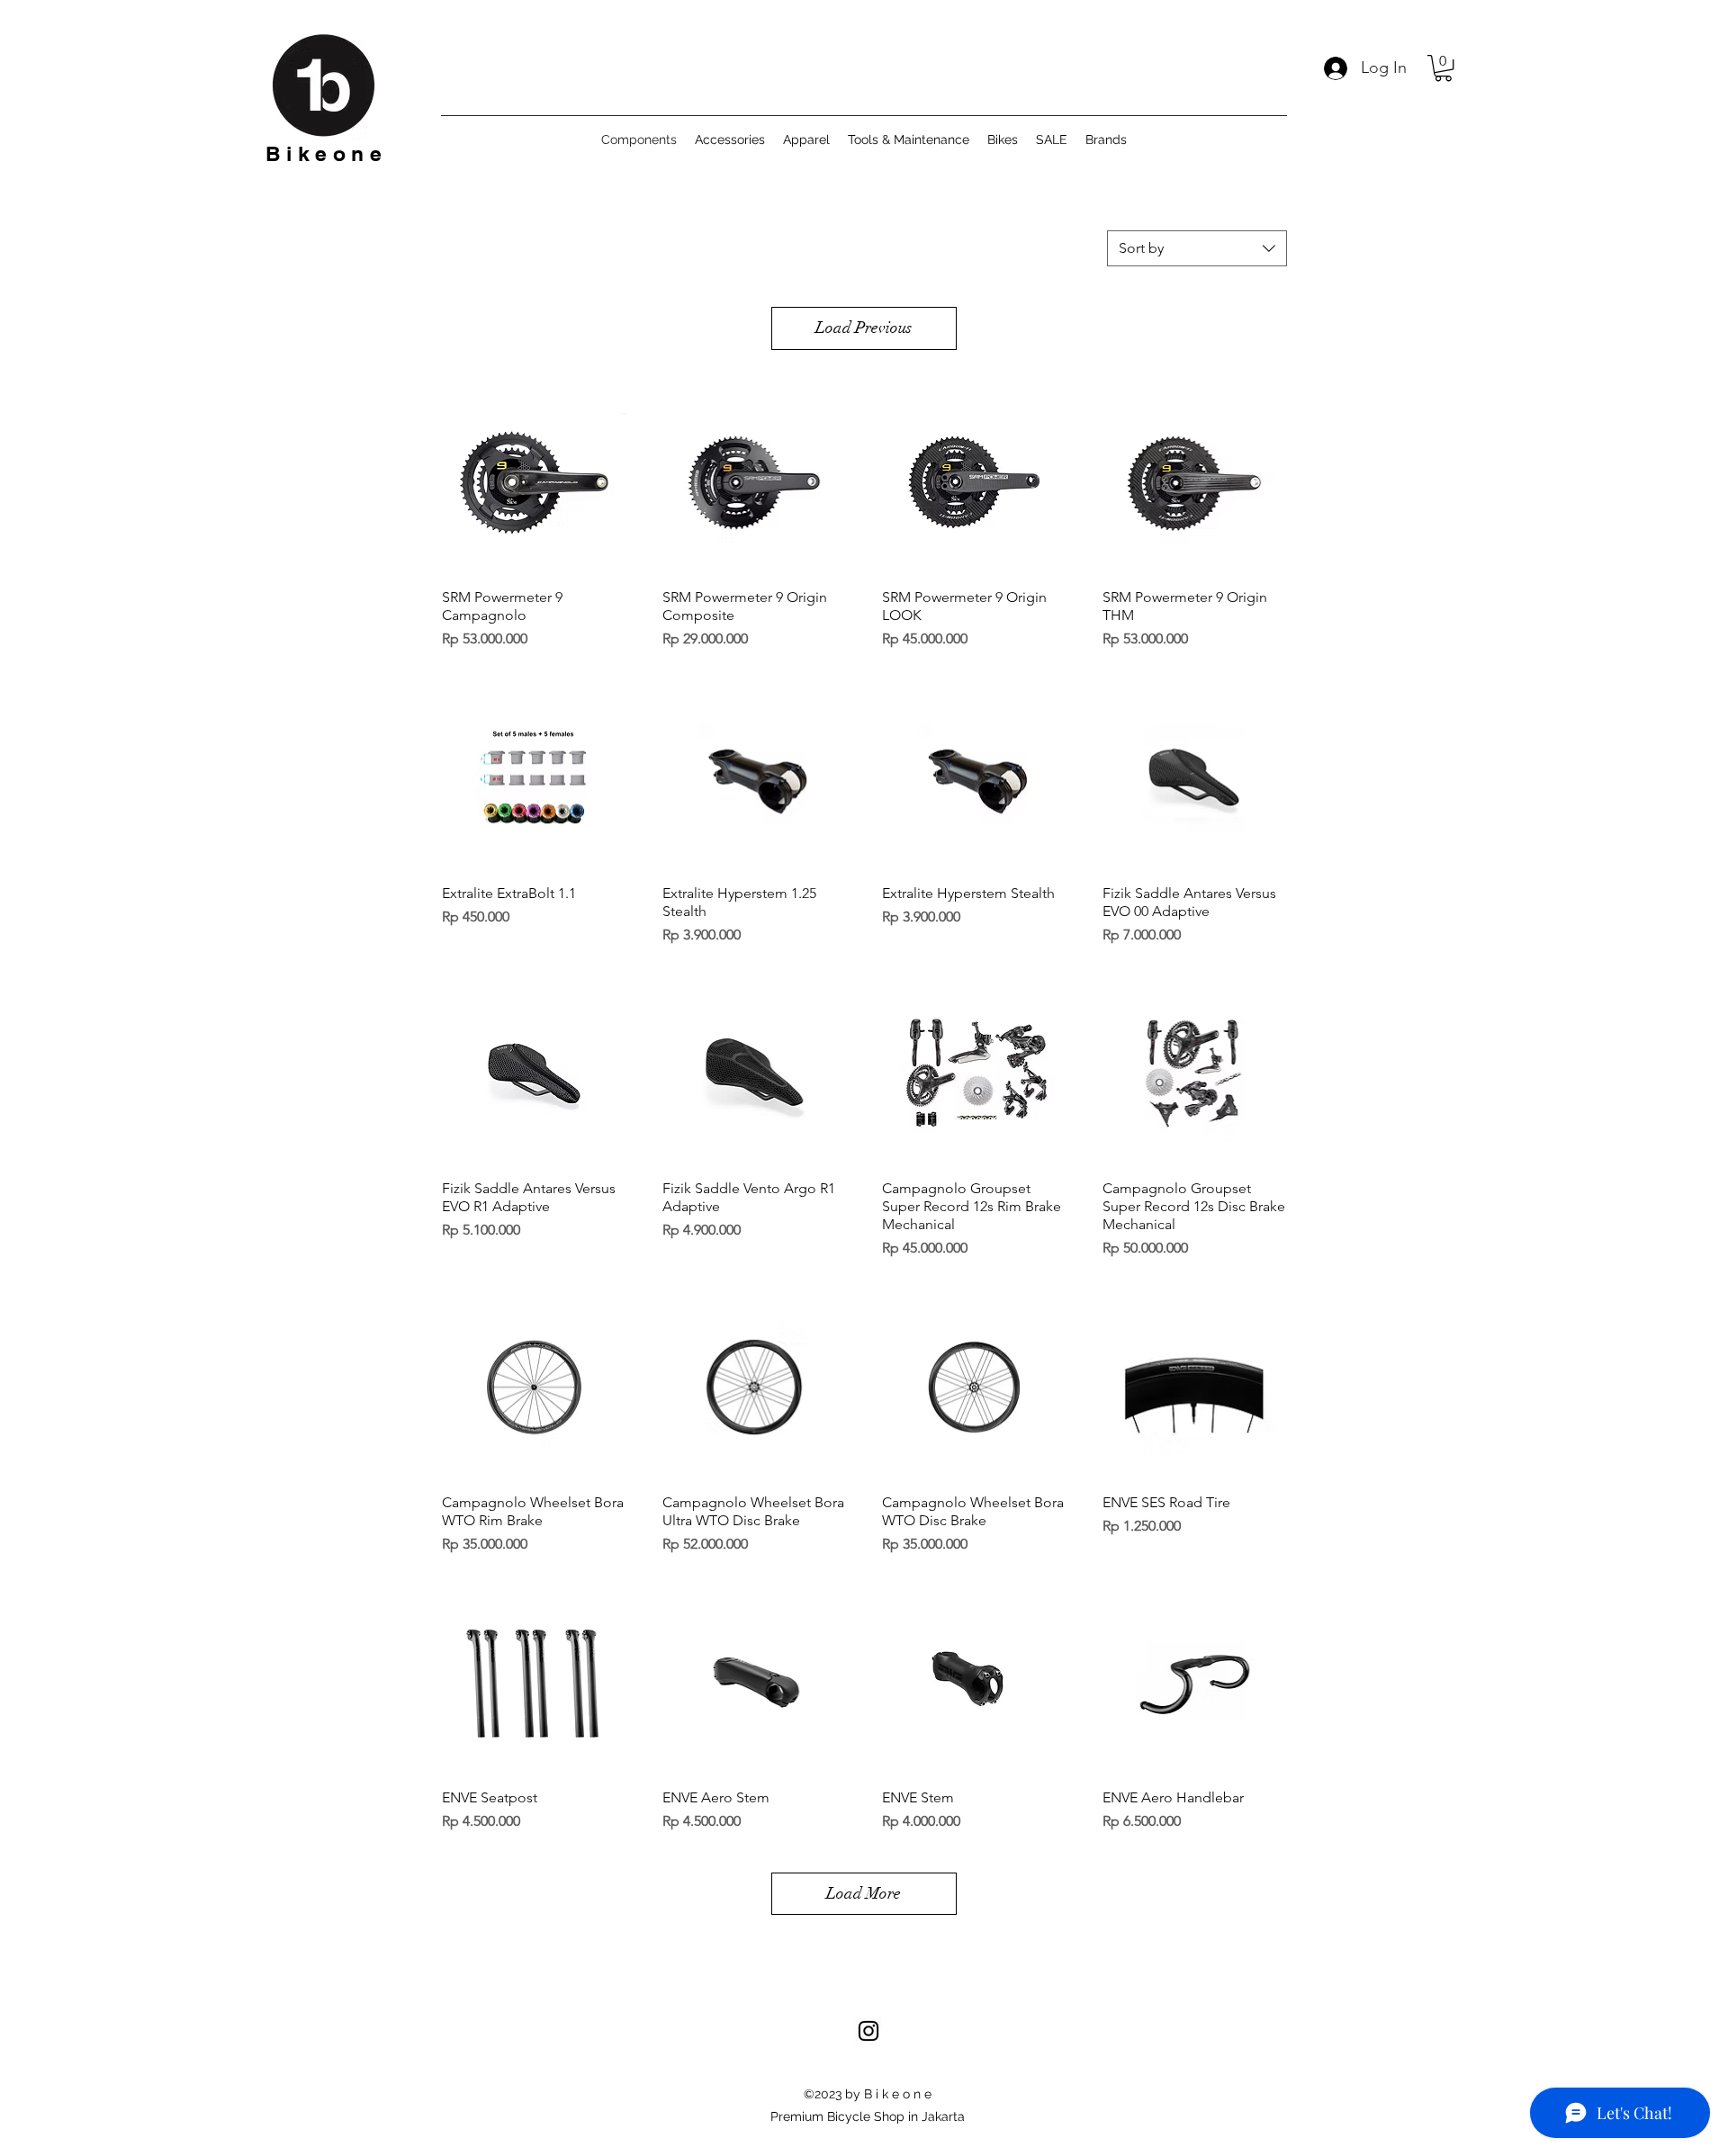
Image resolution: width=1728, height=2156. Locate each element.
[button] (1443, 68)
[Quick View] (534, 483)
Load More (864, 1893)
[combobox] (1197, 248)
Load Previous (864, 328)
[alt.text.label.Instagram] (868, 2031)
